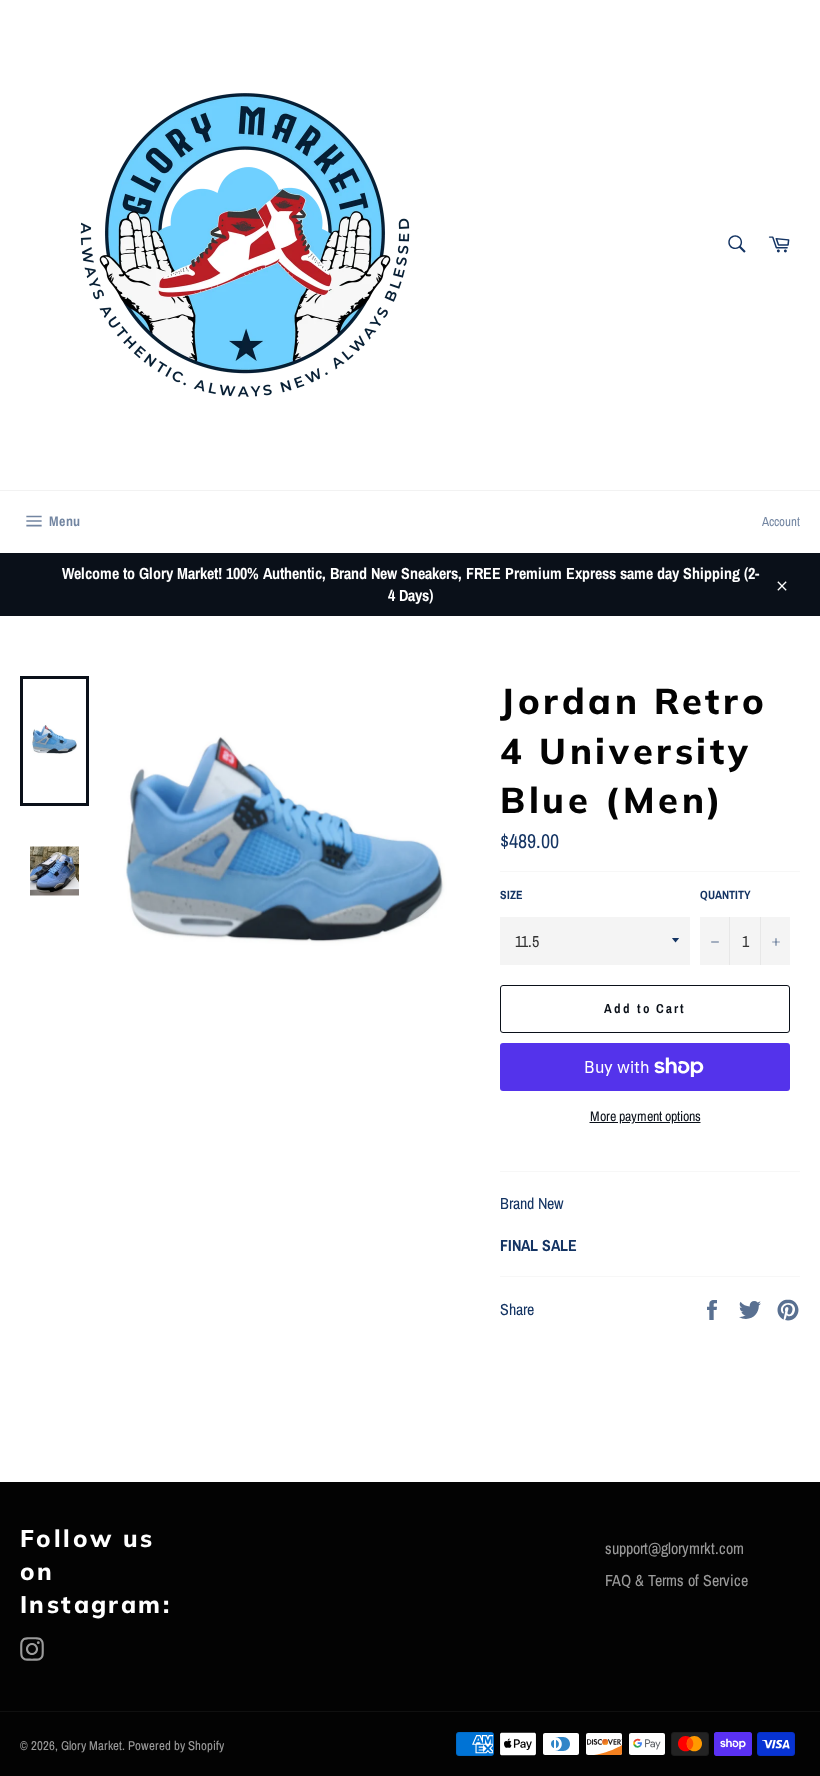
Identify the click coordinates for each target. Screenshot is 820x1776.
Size (511, 895)
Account (781, 521)
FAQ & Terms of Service (676, 1580)
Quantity (725, 895)
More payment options (645, 1116)
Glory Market (91, 1745)
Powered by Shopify (176, 1745)
